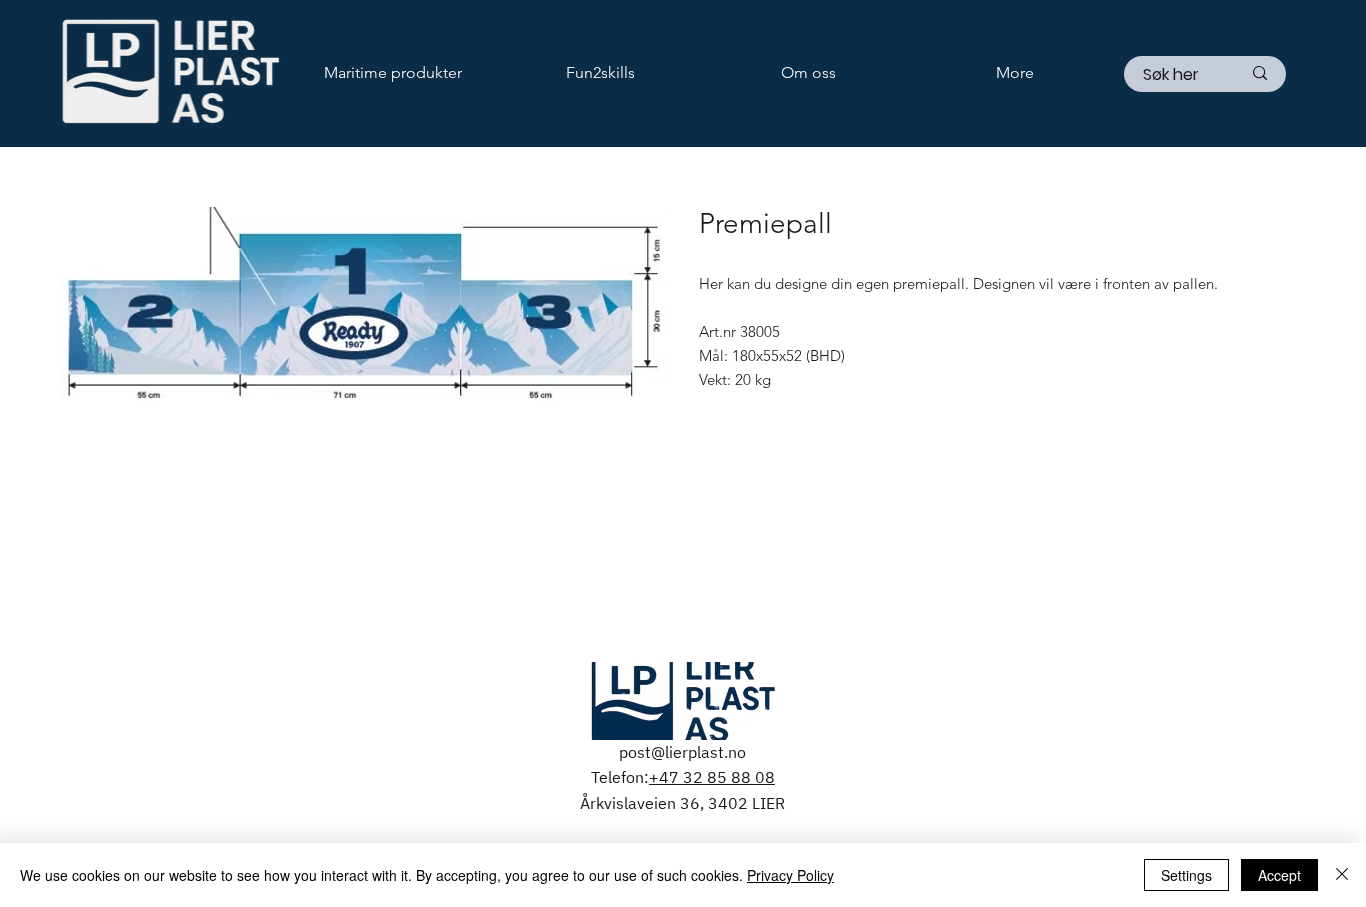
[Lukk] (1342, 875)
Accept (1279, 875)
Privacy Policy (790, 875)
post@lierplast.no (682, 752)
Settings (1186, 875)
